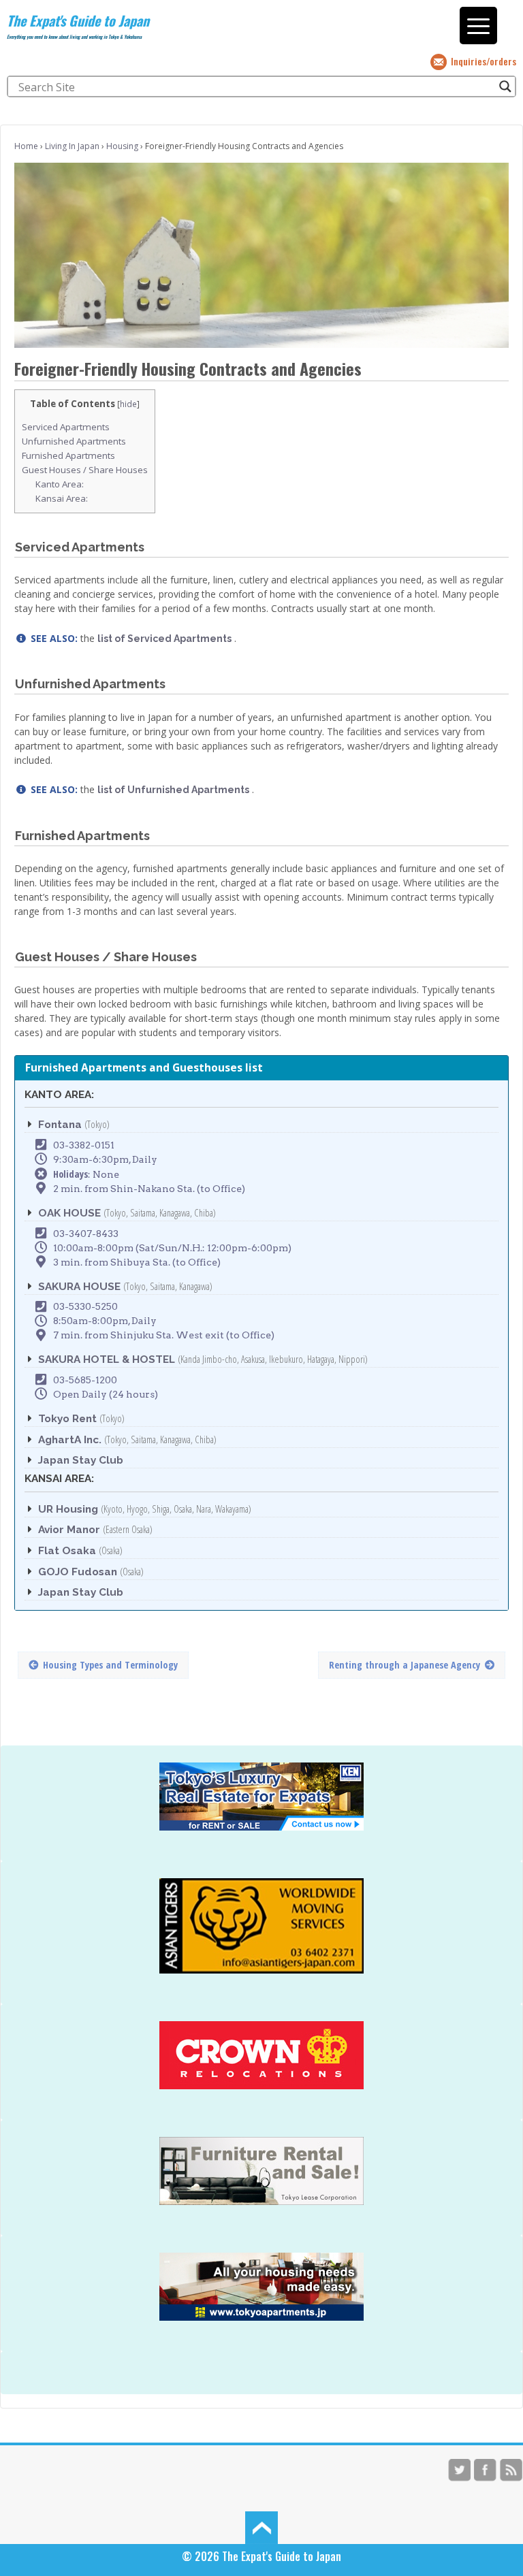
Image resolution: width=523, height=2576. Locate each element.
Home (26, 146)
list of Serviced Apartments (164, 639)
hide (128, 404)
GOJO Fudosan (78, 1572)
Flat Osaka (67, 1551)
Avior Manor (69, 1530)
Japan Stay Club (81, 1460)
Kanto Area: (60, 484)
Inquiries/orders (484, 61)
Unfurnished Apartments (74, 441)
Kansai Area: (62, 498)
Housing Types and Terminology (110, 1665)
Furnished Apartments (68, 455)
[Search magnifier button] (505, 86)
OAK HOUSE (69, 1213)
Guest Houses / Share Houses (85, 470)
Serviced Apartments (66, 427)
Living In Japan (72, 146)
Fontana (60, 1125)
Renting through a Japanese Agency (405, 1665)
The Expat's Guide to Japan (78, 20)
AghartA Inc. (70, 1440)
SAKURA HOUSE (79, 1287)
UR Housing (68, 1509)
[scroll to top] (261, 2527)
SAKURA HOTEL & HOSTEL (107, 1359)
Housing (122, 146)
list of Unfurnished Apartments (173, 790)
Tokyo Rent (67, 1419)
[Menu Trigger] (478, 26)
